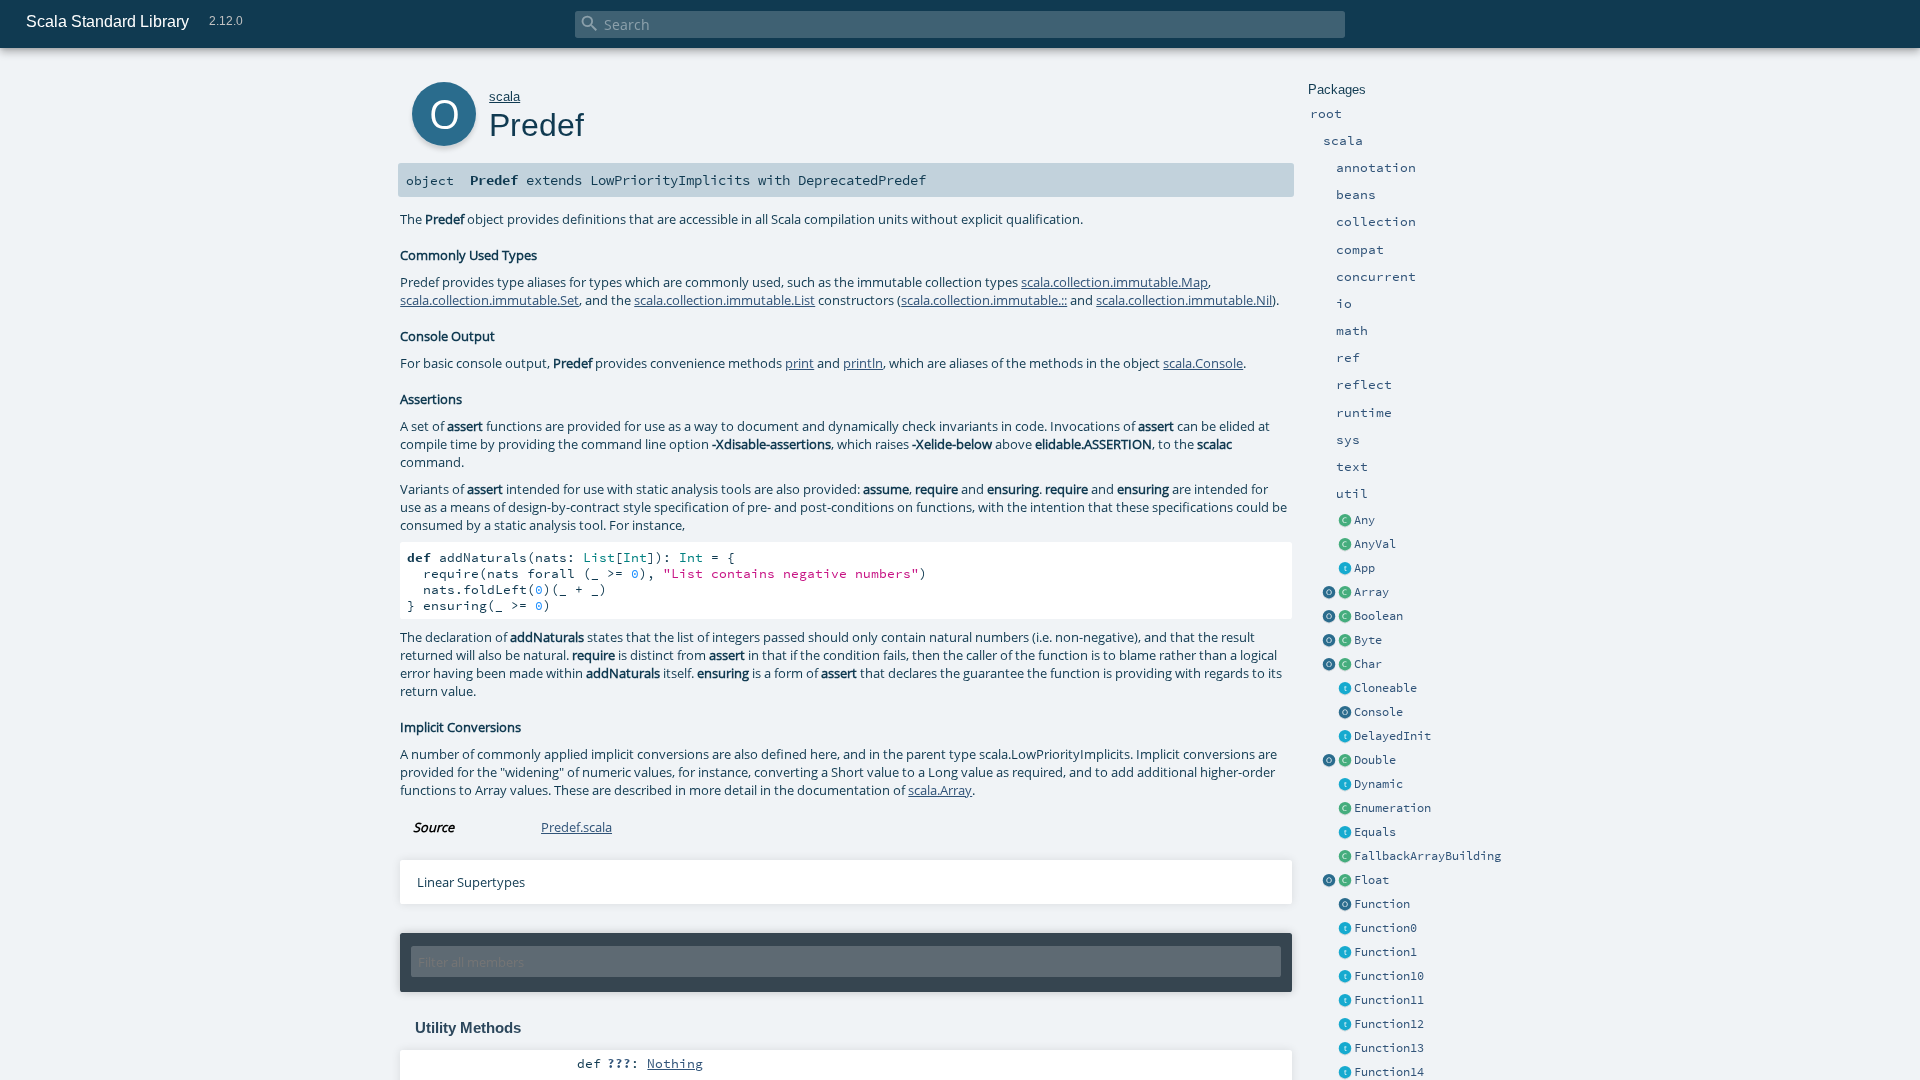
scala (504, 96)
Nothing (675, 1063)
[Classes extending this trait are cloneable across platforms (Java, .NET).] (1345, 689)
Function (1382, 904)
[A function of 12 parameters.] (1345, 1025)
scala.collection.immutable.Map (1114, 282)
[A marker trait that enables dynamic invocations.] (1345, 785)
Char (1368, 664)
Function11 (1389, 1000)
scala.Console (1203, 363)
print (799, 363)
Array (1371, 592)
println (863, 363)
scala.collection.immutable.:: (984, 300)
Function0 (1385, 928)
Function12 (1389, 1024)
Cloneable (1385, 688)
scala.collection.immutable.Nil (1184, 300)
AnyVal (1375, 544)
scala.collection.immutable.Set (489, 300)
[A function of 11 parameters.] (1345, 1001)
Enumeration (1392, 808)
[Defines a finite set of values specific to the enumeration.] (1345, 809)
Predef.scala (576, 827)
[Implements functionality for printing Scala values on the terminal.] (1345, 713)
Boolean (1378, 616)
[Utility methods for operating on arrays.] (1329, 593)
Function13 (1389, 1048)
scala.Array (940, 790)
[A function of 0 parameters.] (1345, 929)
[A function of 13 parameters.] (1345, 1049)
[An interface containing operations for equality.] (1345, 833)
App (1364, 568)
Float (1371, 880)
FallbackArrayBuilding (1427, 856)
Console (1378, 712)
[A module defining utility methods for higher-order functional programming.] (1345, 905)
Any (1364, 520)
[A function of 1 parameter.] (1345, 953)
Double (1375, 760)
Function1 (1385, 952)
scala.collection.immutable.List (724, 300)
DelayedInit (1392, 736)
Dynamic (1378, 784)
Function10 (1389, 976)
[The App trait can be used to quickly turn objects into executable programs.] (1345, 569)
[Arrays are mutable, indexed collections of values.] (1345, 593)
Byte (1368, 640)
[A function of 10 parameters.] (1345, 977)
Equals (1375, 832)
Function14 (1389, 1072)
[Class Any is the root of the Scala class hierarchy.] (1345, 521)
